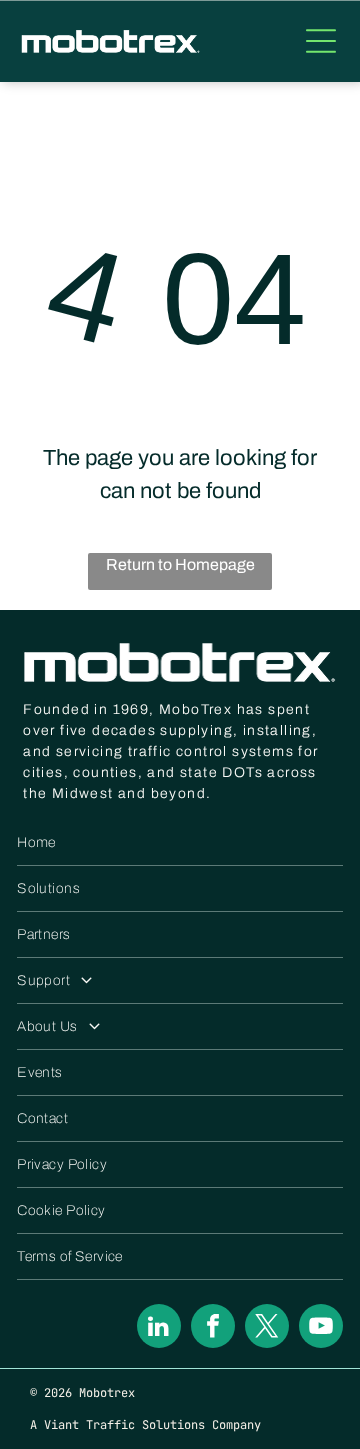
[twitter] (267, 1328)
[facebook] (213, 1328)
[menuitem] (180, 843)
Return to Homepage (180, 564)
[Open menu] (321, 41)
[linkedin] (159, 1328)
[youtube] (321, 1328)
